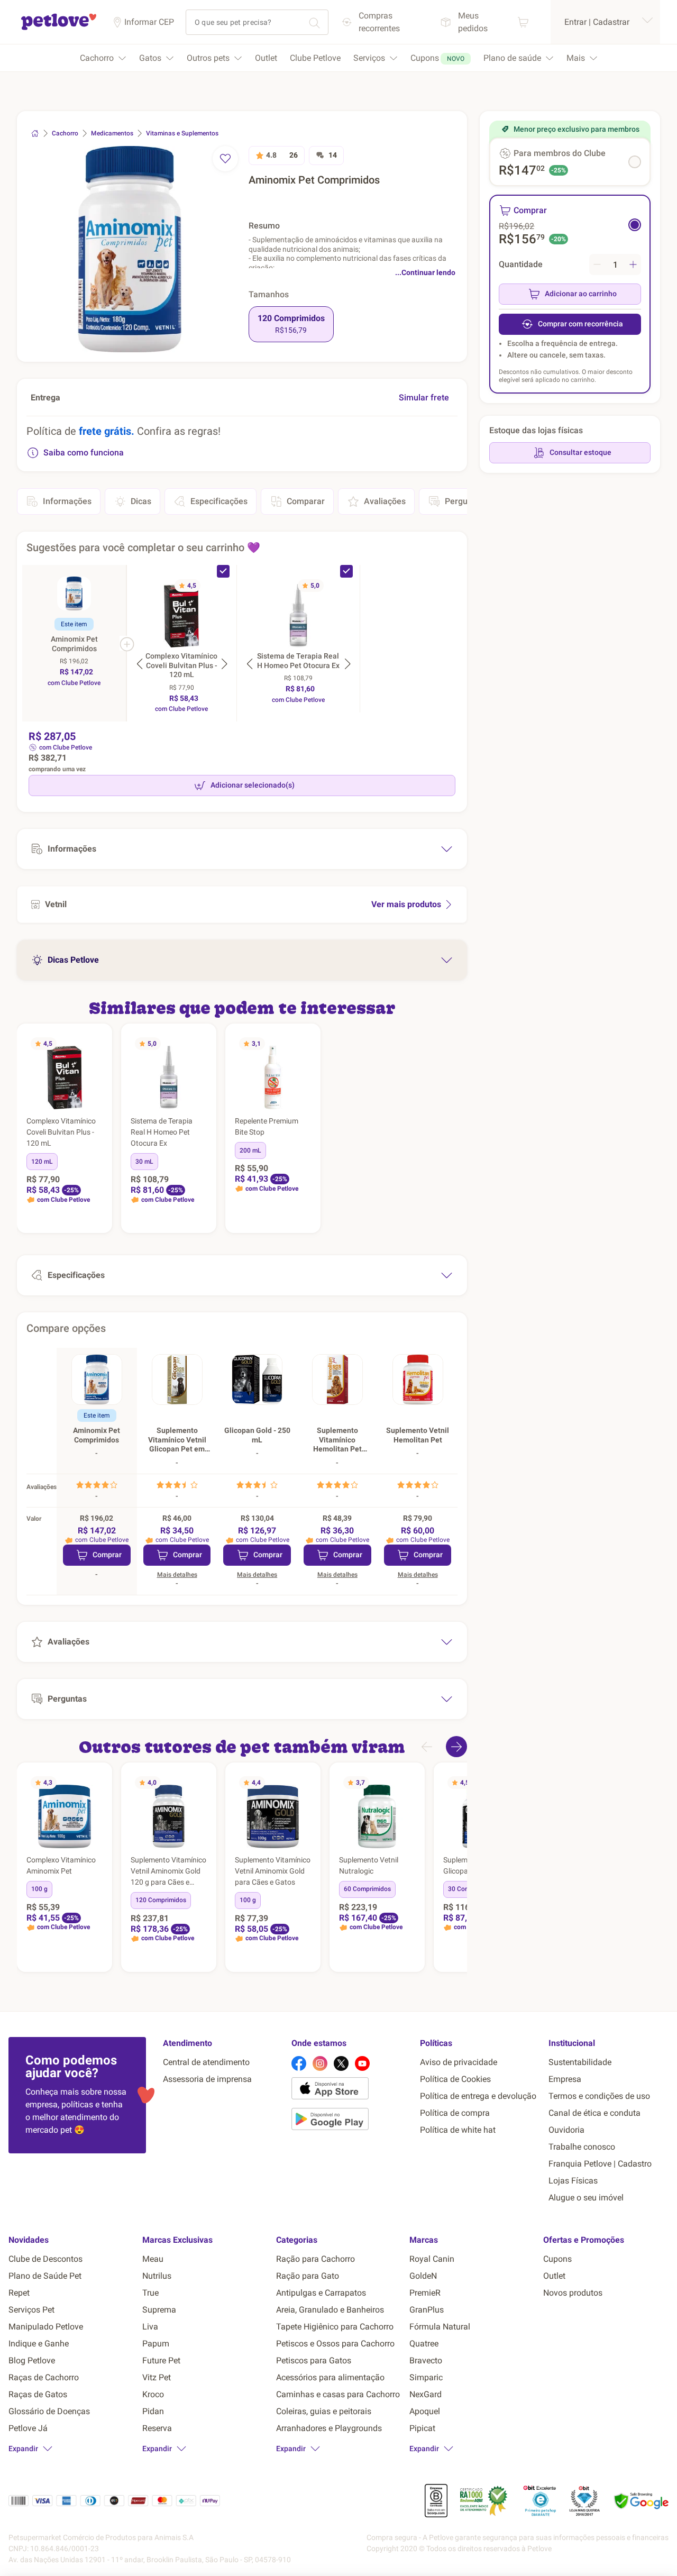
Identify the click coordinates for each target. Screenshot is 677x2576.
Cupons (557, 2259)
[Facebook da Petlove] (299, 2063)
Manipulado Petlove (46, 2327)
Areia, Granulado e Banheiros (330, 2310)
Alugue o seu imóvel (586, 2198)
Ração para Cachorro (315, 2259)
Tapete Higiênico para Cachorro (335, 2327)
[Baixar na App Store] (351, 2090)
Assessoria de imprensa (207, 2079)
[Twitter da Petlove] (341, 2063)
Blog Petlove (32, 2360)
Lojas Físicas (573, 2181)
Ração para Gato (308, 2276)
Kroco (153, 2394)
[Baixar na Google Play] (351, 2121)
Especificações (219, 501)
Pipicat (422, 2428)
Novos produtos (573, 2293)
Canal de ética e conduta (594, 2113)
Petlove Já (28, 2428)
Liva (150, 2327)
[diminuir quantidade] (597, 264)
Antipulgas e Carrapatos (321, 2293)
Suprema (159, 2310)
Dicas (141, 501)
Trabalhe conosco (582, 2147)
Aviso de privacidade (459, 2062)
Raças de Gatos (38, 2394)
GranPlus (427, 2310)
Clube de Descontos (45, 2259)
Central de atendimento (206, 2062)
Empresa (565, 2079)
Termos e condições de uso (599, 2096)
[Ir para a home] (59, 28)
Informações (67, 501)
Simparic (426, 2377)
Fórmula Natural (440, 2327)
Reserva (157, 2428)
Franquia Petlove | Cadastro (600, 2164)
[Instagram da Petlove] (320, 2063)
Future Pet (161, 2360)
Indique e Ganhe (39, 2344)
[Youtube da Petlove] (362, 2063)
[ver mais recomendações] (456, 1747)
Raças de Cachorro (44, 2377)
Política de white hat (458, 2130)
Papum (156, 2344)
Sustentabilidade (580, 2062)
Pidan (153, 2411)
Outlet (554, 2276)
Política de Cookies (455, 2079)
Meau (153, 2259)
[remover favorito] (225, 159)
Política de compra (455, 2113)
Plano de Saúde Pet (45, 2276)
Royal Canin (432, 2259)
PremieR (425, 2293)
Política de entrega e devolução (478, 2096)
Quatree (424, 2344)
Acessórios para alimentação (330, 2377)
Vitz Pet (157, 2377)
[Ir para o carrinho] (523, 22)
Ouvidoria (566, 2130)
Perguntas (464, 501)
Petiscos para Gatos (314, 2360)
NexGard (426, 2394)
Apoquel (425, 2411)
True (150, 2293)
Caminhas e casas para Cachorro (338, 2394)
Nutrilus (157, 2276)
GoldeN (423, 2276)
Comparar (306, 501)
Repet (19, 2293)
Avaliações (385, 501)
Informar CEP (149, 22)
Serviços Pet (31, 2310)
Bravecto (426, 2360)
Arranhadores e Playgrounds (329, 2428)
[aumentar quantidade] (633, 264)
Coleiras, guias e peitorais (324, 2411)
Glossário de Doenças (49, 2411)
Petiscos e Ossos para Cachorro (335, 2344)
